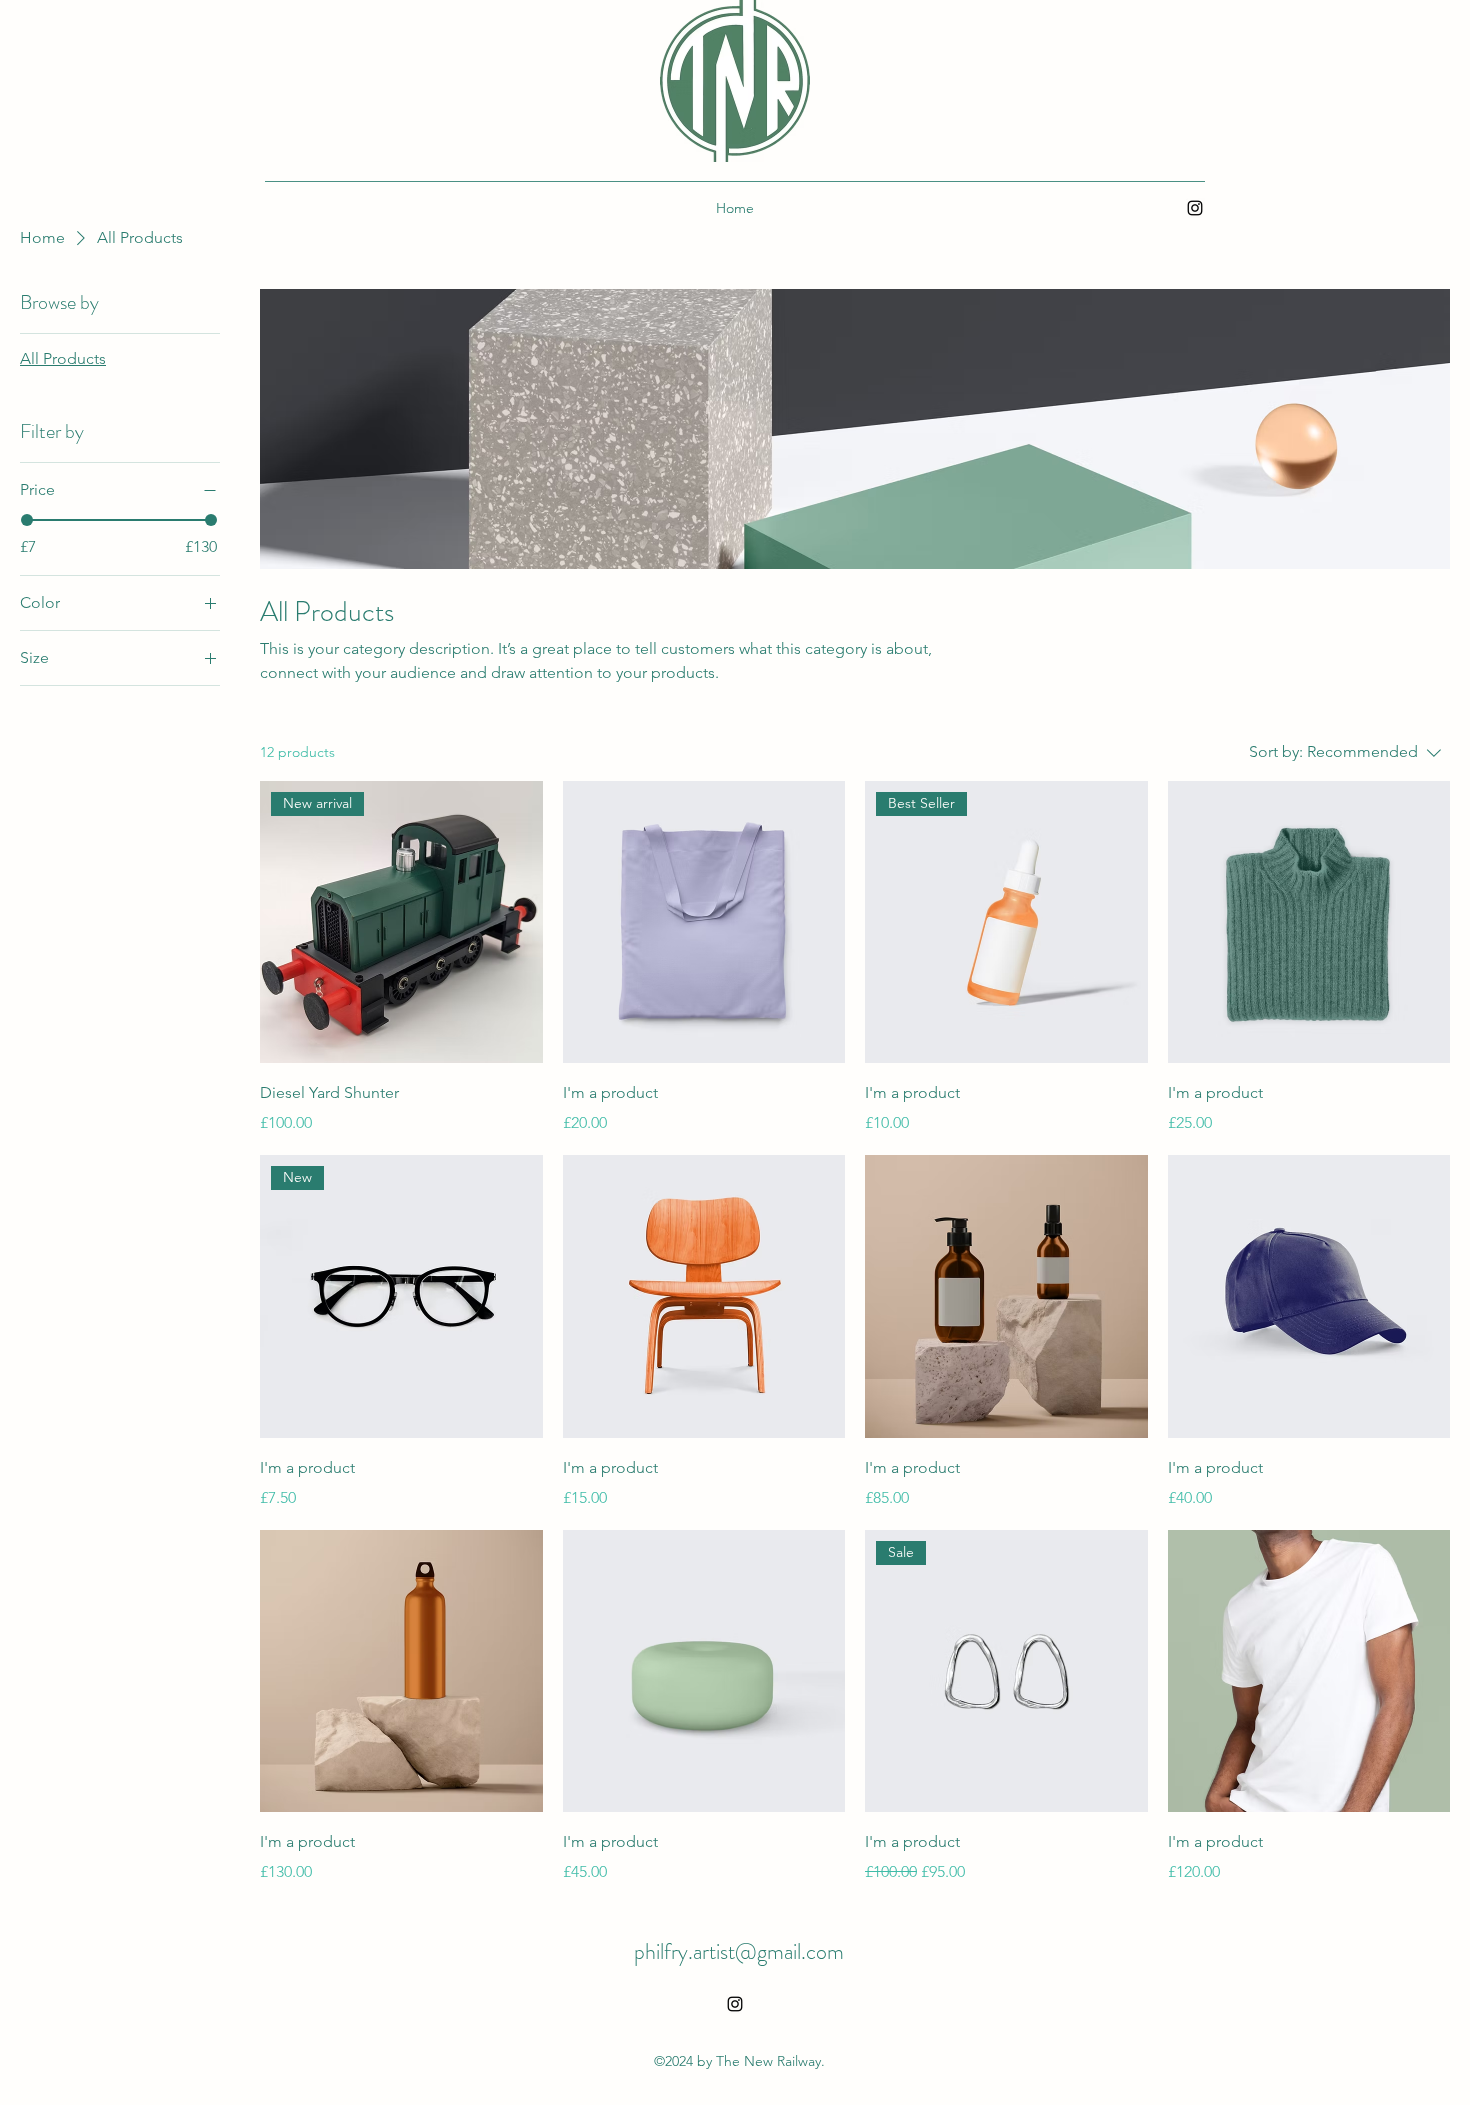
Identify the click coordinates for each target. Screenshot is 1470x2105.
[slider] (27, 520)
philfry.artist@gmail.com (739, 1951)
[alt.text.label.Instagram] (1195, 208)
